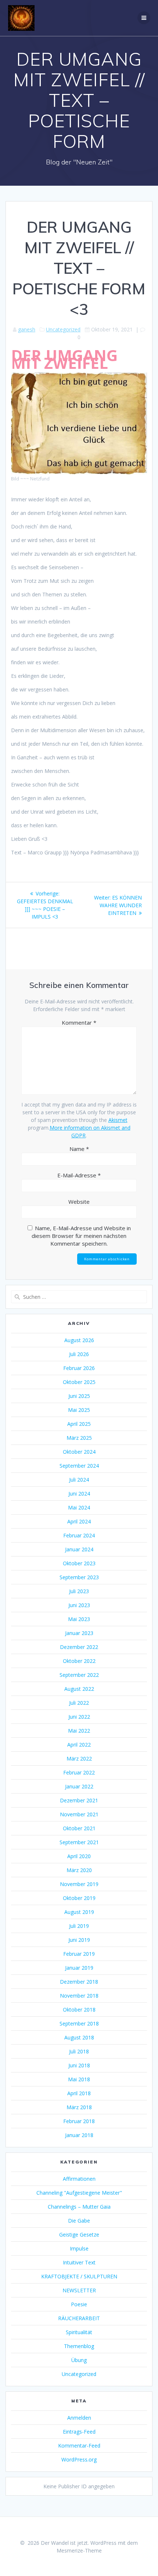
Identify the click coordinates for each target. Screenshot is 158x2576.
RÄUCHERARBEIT (79, 2318)
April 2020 (79, 1856)
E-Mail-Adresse (79, 1175)
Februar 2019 (79, 1954)
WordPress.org (79, 2459)
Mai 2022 (79, 1731)
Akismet (118, 1120)
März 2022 (79, 1758)
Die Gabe (79, 2221)
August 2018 (79, 2037)
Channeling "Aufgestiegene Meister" (79, 2193)
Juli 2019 (79, 1926)
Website (79, 1202)
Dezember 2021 (79, 1800)
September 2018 (79, 2023)
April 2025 (79, 1424)
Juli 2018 (79, 2051)
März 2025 (79, 1438)
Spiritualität (79, 2332)
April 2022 (79, 1745)
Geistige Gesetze (79, 2235)
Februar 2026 (79, 1368)
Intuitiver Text (79, 2262)
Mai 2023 (79, 1619)
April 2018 (79, 2093)
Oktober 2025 (79, 1382)
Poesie (79, 2304)
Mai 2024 (79, 1507)
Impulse (79, 2248)
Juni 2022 (79, 1717)
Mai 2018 (79, 2079)
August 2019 (79, 1912)
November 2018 (79, 1996)
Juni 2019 (79, 1940)
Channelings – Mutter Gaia (79, 2207)
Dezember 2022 (79, 1647)
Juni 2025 (79, 1396)
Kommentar (79, 1022)
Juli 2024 (79, 1480)
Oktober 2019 (79, 1898)
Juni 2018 (79, 2065)
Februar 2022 (79, 1772)
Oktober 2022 (79, 1661)
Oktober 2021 (79, 1828)
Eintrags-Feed (79, 2432)
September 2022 (79, 1675)
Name (79, 1149)
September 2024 (79, 1466)
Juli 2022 (79, 1703)
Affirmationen (79, 2179)
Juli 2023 (79, 1591)
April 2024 (79, 1521)
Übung (79, 2360)
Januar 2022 (79, 1786)
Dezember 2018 (79, 1982)
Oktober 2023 (79, 1563)
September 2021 (79, 1842)
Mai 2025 (79, 1410)
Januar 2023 (79, 1633)
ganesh (27, 329)
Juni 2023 (79, 1605)
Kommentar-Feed (79, 2446)
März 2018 (79, 2107)
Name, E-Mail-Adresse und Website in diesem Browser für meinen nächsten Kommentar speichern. (81, 1236)
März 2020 (79, 1870)
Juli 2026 (79, 1354)
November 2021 (79, 1814)
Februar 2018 (79, 2121)
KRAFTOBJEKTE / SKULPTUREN (79, 2276)
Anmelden (79, 2418)
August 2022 (79, 1689)
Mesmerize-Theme (79, 2550)
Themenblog (79, 2346)
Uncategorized (63, 329)
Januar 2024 (79, 1549)
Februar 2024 (79, 1535)
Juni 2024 (79, 1494)
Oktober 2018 (79, 2010)
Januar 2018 (79, 2135)
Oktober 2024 (79, 1452)
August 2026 (79, 1340)
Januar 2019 (79, 1968)
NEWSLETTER (79, 2290)
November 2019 (79, 1884)
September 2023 (79, 1577)
